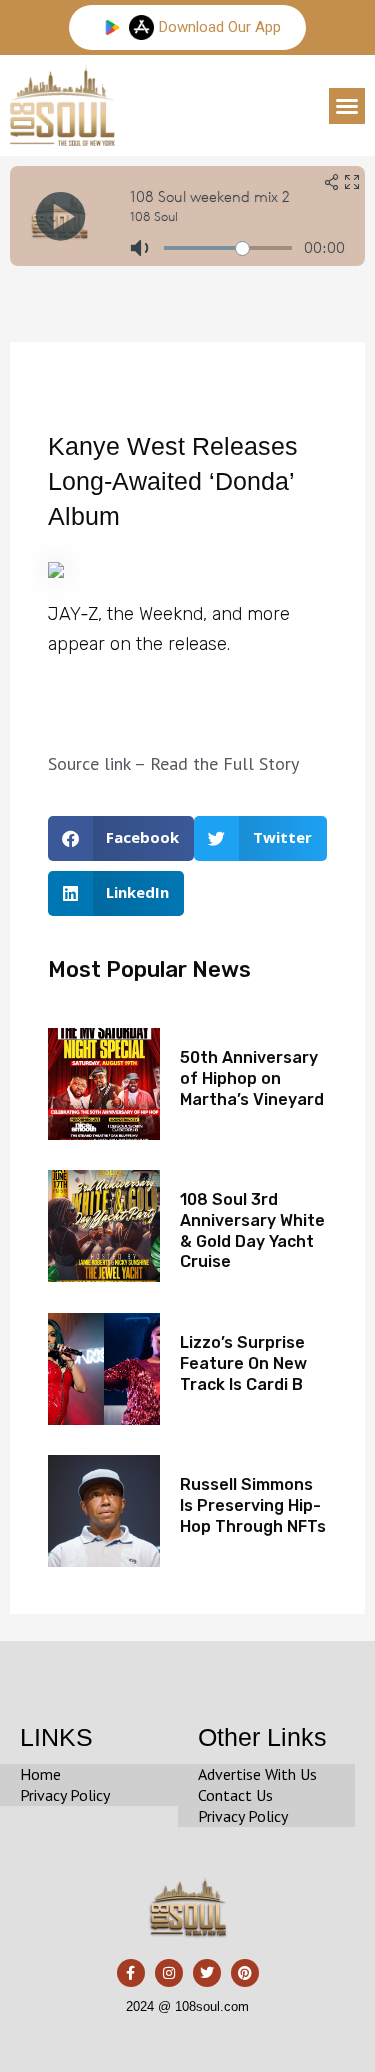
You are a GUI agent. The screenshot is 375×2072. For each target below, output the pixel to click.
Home (40, 1774)
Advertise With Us (257, 1774)
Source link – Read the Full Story (173, 763)
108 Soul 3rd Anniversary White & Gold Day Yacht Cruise (252, 1230)
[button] (347, 106)
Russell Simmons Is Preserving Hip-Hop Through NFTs (253, 1505)
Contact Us (235, 1795)
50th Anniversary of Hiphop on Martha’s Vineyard (252, 1078)
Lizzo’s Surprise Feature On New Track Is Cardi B (243, 1363)
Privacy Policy (65, 1795)
